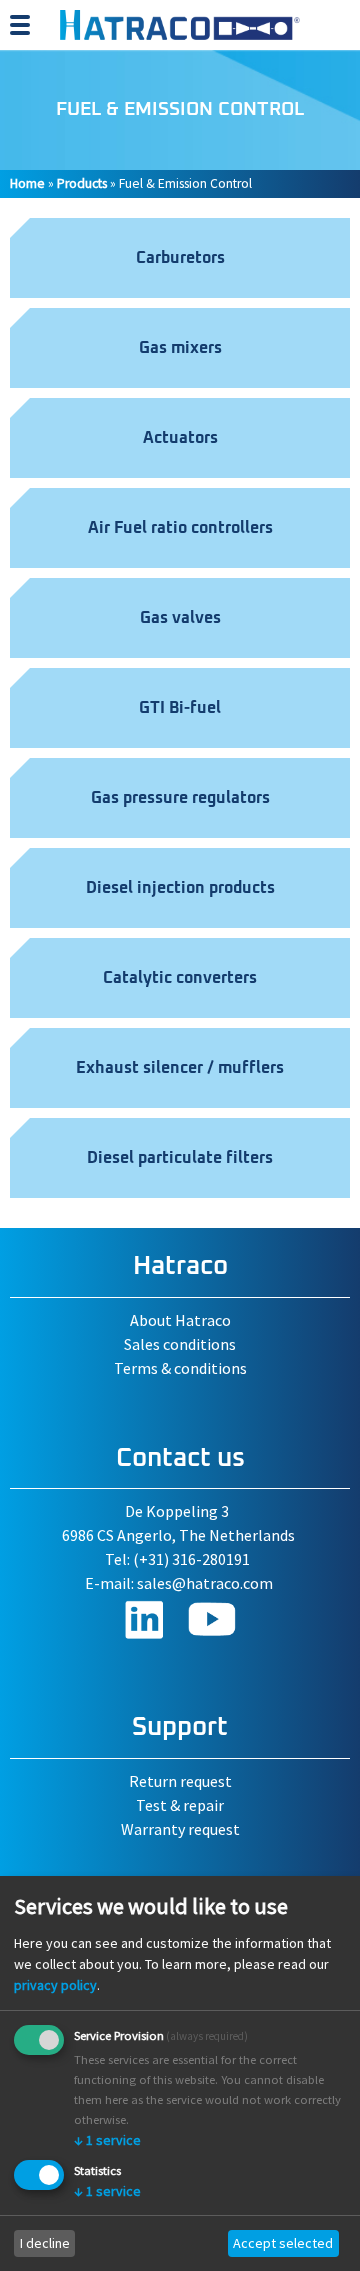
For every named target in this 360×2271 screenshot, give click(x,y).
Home (27, 183)
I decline (45, 2243)
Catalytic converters (180, 978)
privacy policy (55, 1985)
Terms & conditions (180, 1368)
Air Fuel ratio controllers (180, 528)
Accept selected (283, 2243)
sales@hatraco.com (205, 1583)
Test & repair (180, 1805)
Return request (180, 1781)
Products (82, 183)
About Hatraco (180, 1320)
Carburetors (180, 258)
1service (107, 2140)
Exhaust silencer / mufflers (180, 1068)
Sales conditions (180, 1344)
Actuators (180, 438)
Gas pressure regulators (180, 798)
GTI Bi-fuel (180, 708)
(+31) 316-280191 (191, 1559)
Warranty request (180, 1829)
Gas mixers (180, 348)
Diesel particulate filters (180, 1158)
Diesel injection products (180, 888)
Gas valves (180, 618)
